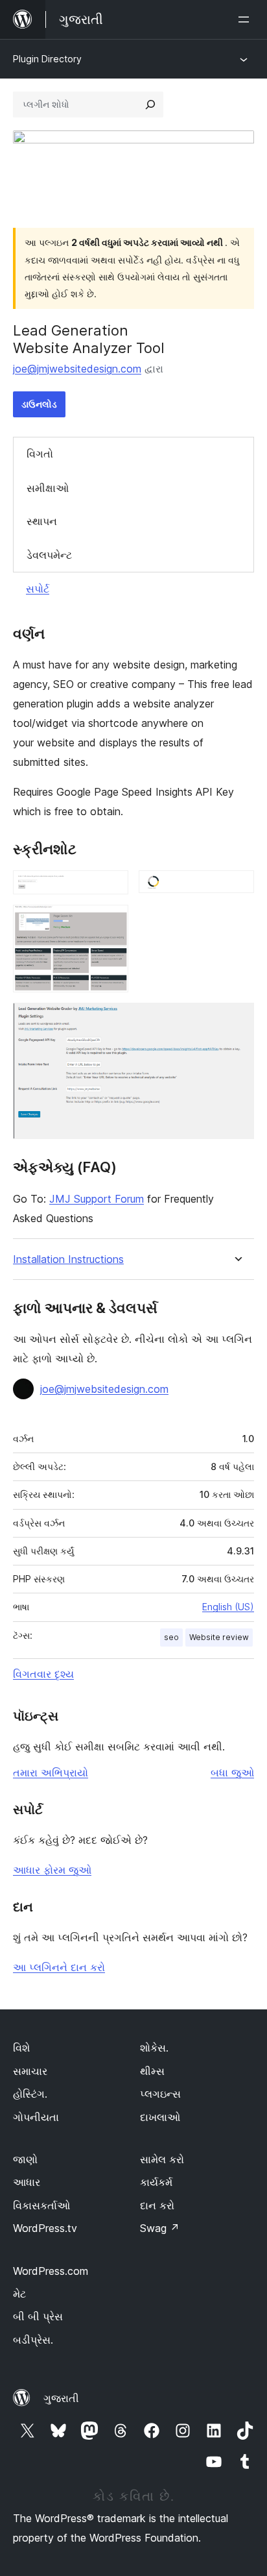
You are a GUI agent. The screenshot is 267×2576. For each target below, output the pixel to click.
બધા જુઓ (232, 1773)
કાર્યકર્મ (156, 2182)
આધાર (27, 2182)
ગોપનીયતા (36, 2117)
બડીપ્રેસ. (33, 2340)
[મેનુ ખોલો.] (246, 19)
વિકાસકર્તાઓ (41, 2205)
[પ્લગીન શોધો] (150, 104)
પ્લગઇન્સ (160, 2094)
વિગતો (40, 454)
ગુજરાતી (61, 2398)
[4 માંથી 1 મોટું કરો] (111, 888)
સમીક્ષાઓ (48, 488)
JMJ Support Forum (97, 1199)
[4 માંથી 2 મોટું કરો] (237, 888)
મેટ (19, 2294)
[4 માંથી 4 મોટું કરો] (237, 1020)
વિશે (21, 2048)
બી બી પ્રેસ (38, 2316)
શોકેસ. (154, 2048)
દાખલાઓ (160, 2117)
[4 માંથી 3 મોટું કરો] (111, 922)
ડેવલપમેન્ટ (49, 555)
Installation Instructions (68, 1259)
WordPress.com (51, 2271)
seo (171, 1637)
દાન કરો (157, 2205)
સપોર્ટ (38, 589)
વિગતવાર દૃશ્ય (43, 1674)
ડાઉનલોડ (39, 404)
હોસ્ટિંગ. (30, 2094)
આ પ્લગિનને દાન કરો (59, 1967)
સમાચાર (30, 2071)
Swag (160, 2228)
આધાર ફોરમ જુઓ (52, 1870)
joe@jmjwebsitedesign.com (77, 369)
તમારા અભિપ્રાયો (51, 1773)
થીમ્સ (152, 2071)
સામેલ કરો (162, 2159)
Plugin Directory (47, 59)
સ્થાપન (42, 521)
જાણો (25, 2159)
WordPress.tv (45, 2228)
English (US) (228, 1607)
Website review (219, 1637)
